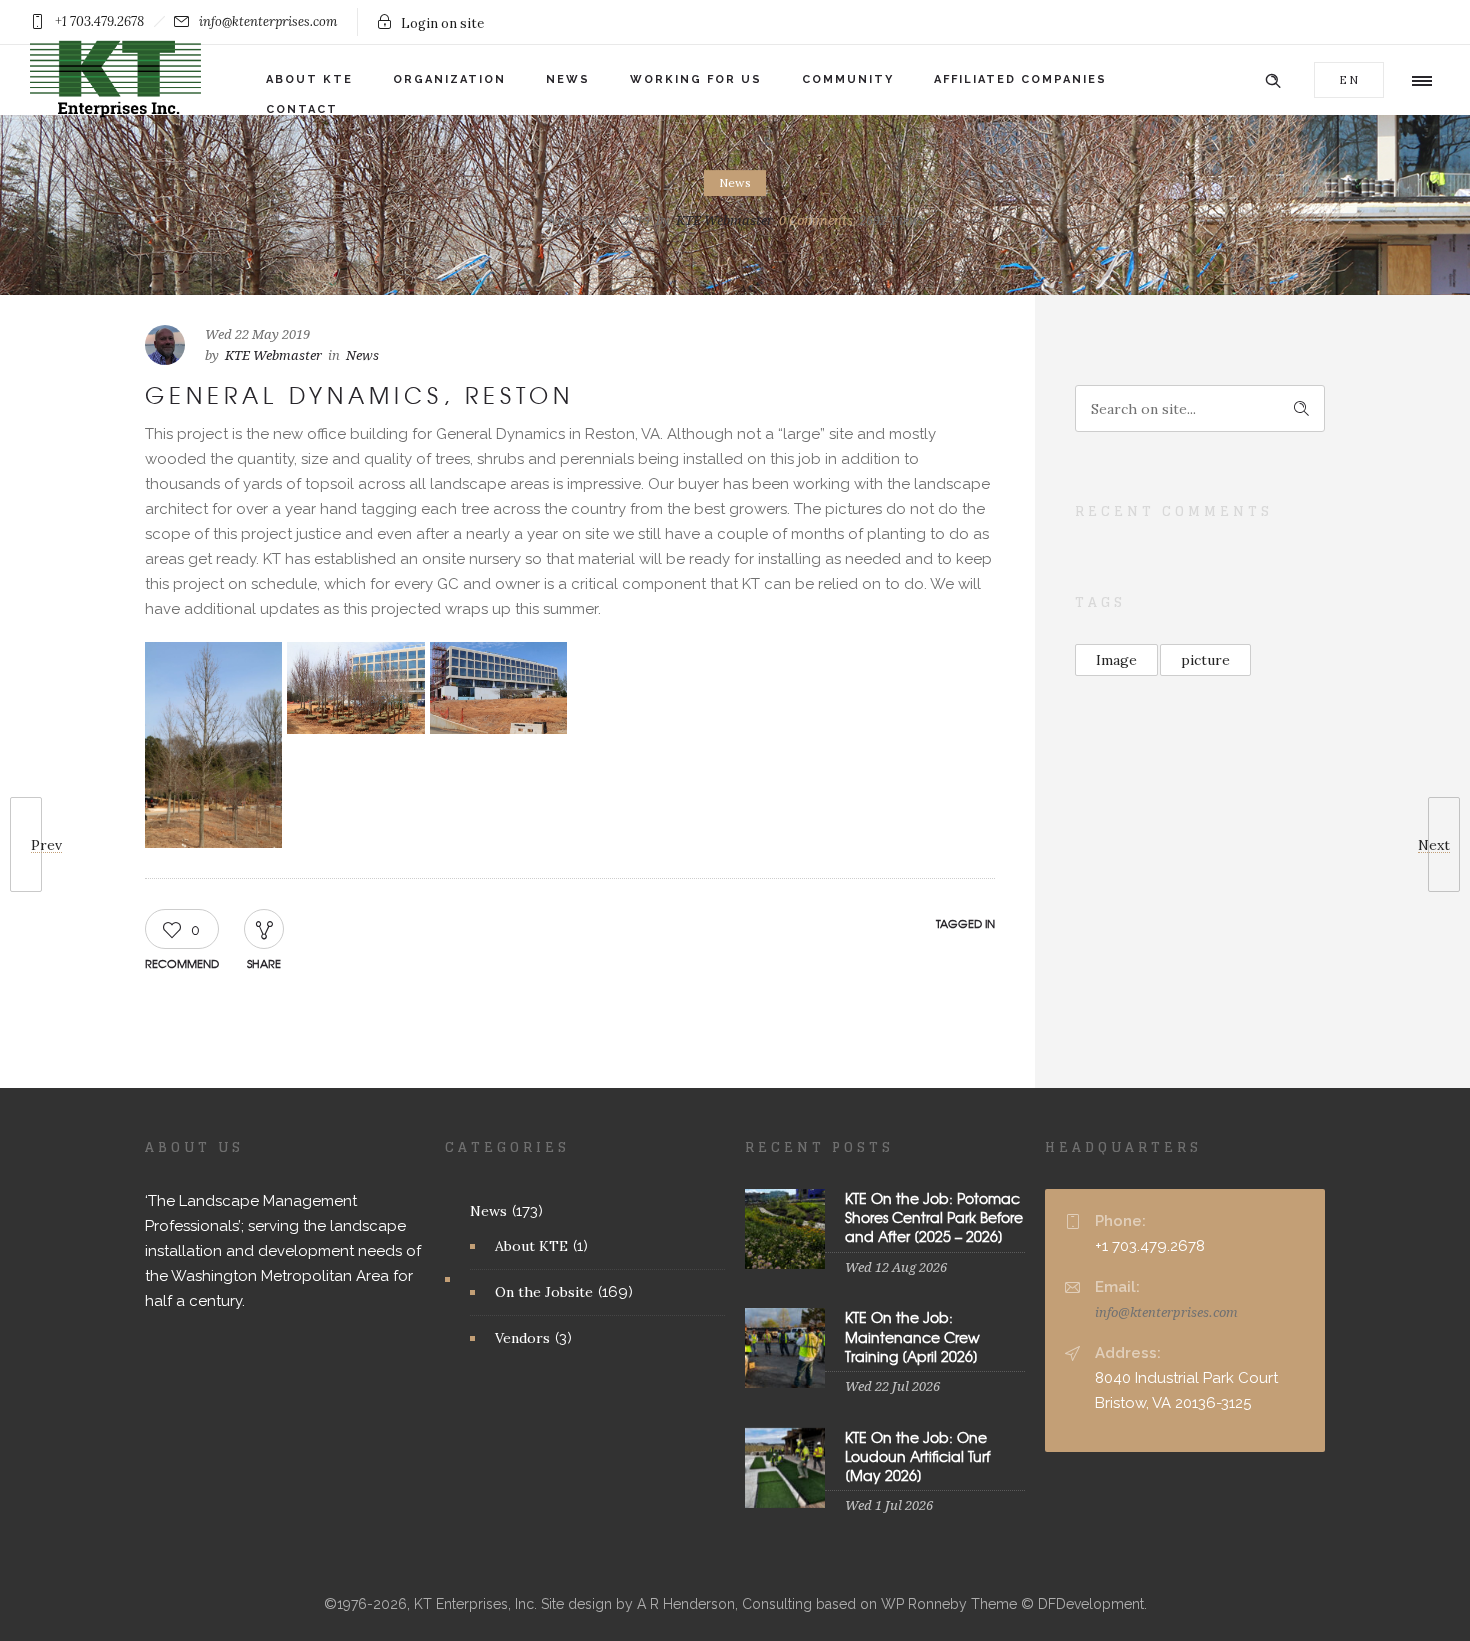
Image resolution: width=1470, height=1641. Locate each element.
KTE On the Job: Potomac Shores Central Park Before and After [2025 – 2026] (934, 1217)
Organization (449, 79)
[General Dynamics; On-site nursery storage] (355, 688)
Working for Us (696, 79)
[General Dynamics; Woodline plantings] (213, 745)
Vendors (522, 1338)
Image (1116, 660)
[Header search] (1273, 78)
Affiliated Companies (1020, 79)
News (568, 79)
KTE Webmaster (724, 220)
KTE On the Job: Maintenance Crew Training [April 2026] (912, 1336)
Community (848, 79)
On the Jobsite (544, 1292)
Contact (302, 109)
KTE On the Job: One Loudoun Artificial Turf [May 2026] (917, 1456)
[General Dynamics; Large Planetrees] (498, 688)
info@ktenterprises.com (1166, 1312)
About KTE (309, 79)
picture (1205, 660)
